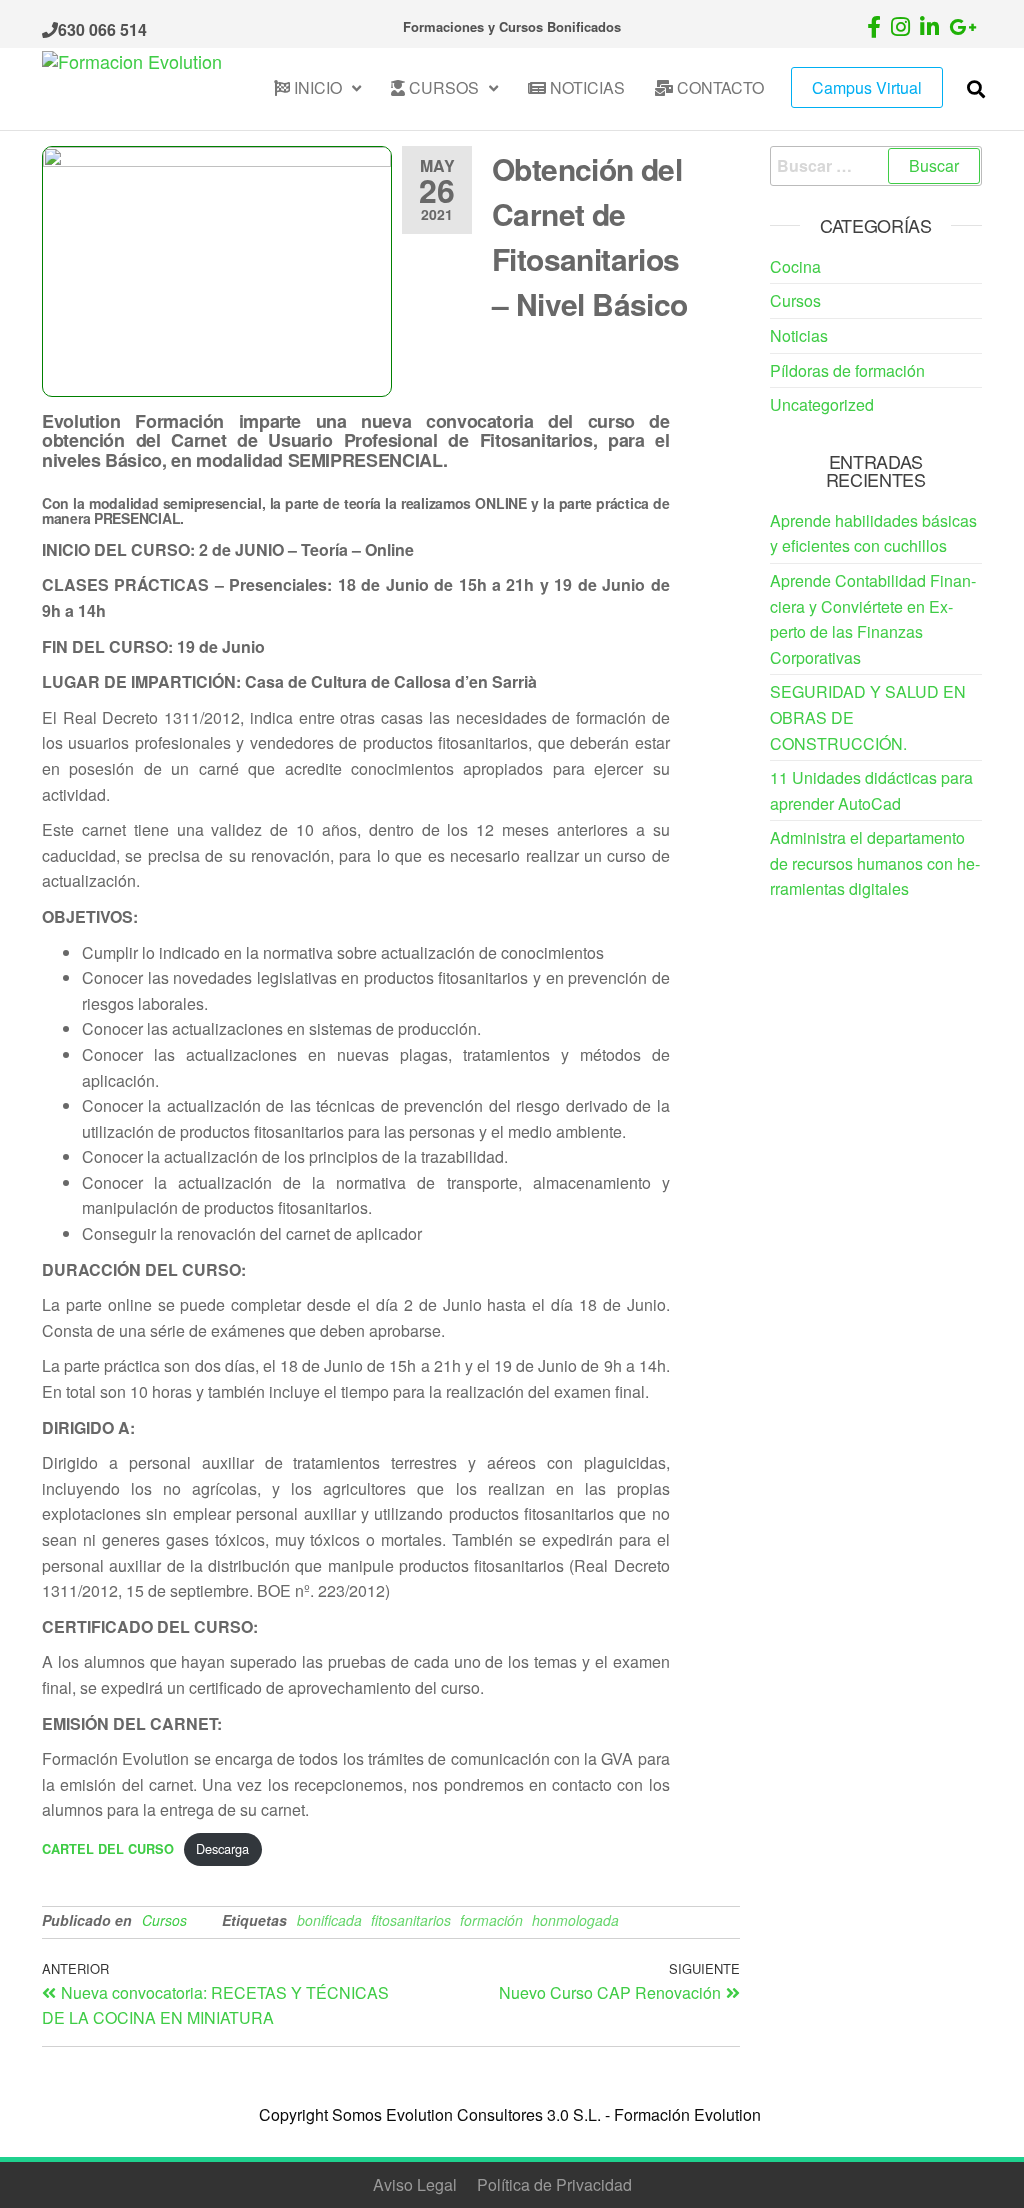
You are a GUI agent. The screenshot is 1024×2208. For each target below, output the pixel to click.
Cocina (795, 266)
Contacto (718, 87)
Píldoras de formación (847, 370)
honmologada (575, 1920)
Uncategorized (822, 404)
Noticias (585, 87)
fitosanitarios (411, 1920)
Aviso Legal (415, 2184)
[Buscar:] (876, 166)
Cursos (442, 87)
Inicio (316, 87)
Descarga (222, 1848)
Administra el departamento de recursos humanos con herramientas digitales (875, 863)
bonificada (329, 1920)
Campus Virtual (867, 87)
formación (491, 1920)
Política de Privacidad (554, 2184)
